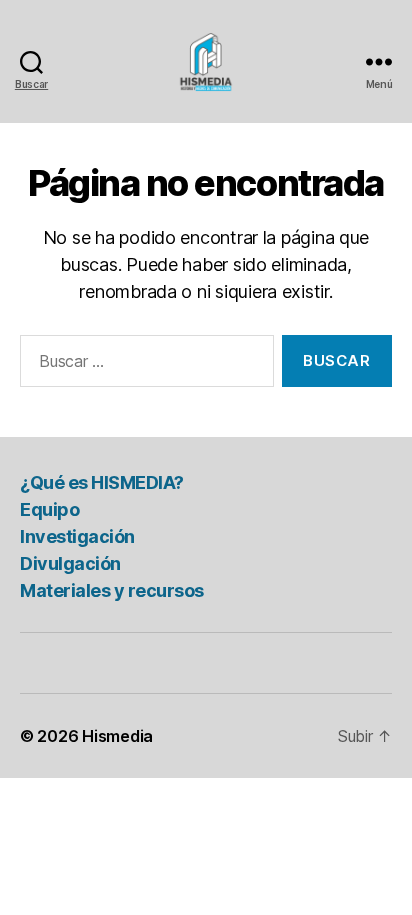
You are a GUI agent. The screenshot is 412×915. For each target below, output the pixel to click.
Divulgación (70, 563)
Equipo (49, 509)
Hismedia (117, 736)
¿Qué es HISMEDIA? (102, 482)
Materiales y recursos (112, 590)
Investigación (77, 536)
